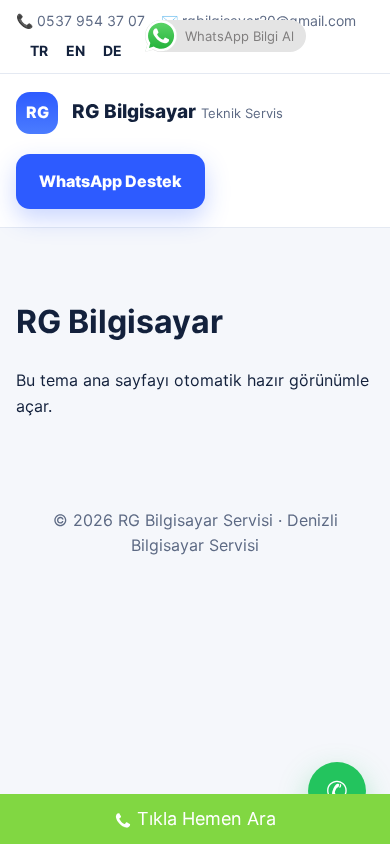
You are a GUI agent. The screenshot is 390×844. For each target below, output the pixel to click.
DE (112, 50)
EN (75, 50)
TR (39, 50)
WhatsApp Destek (110, 181)
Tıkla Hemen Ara (206, 818)
